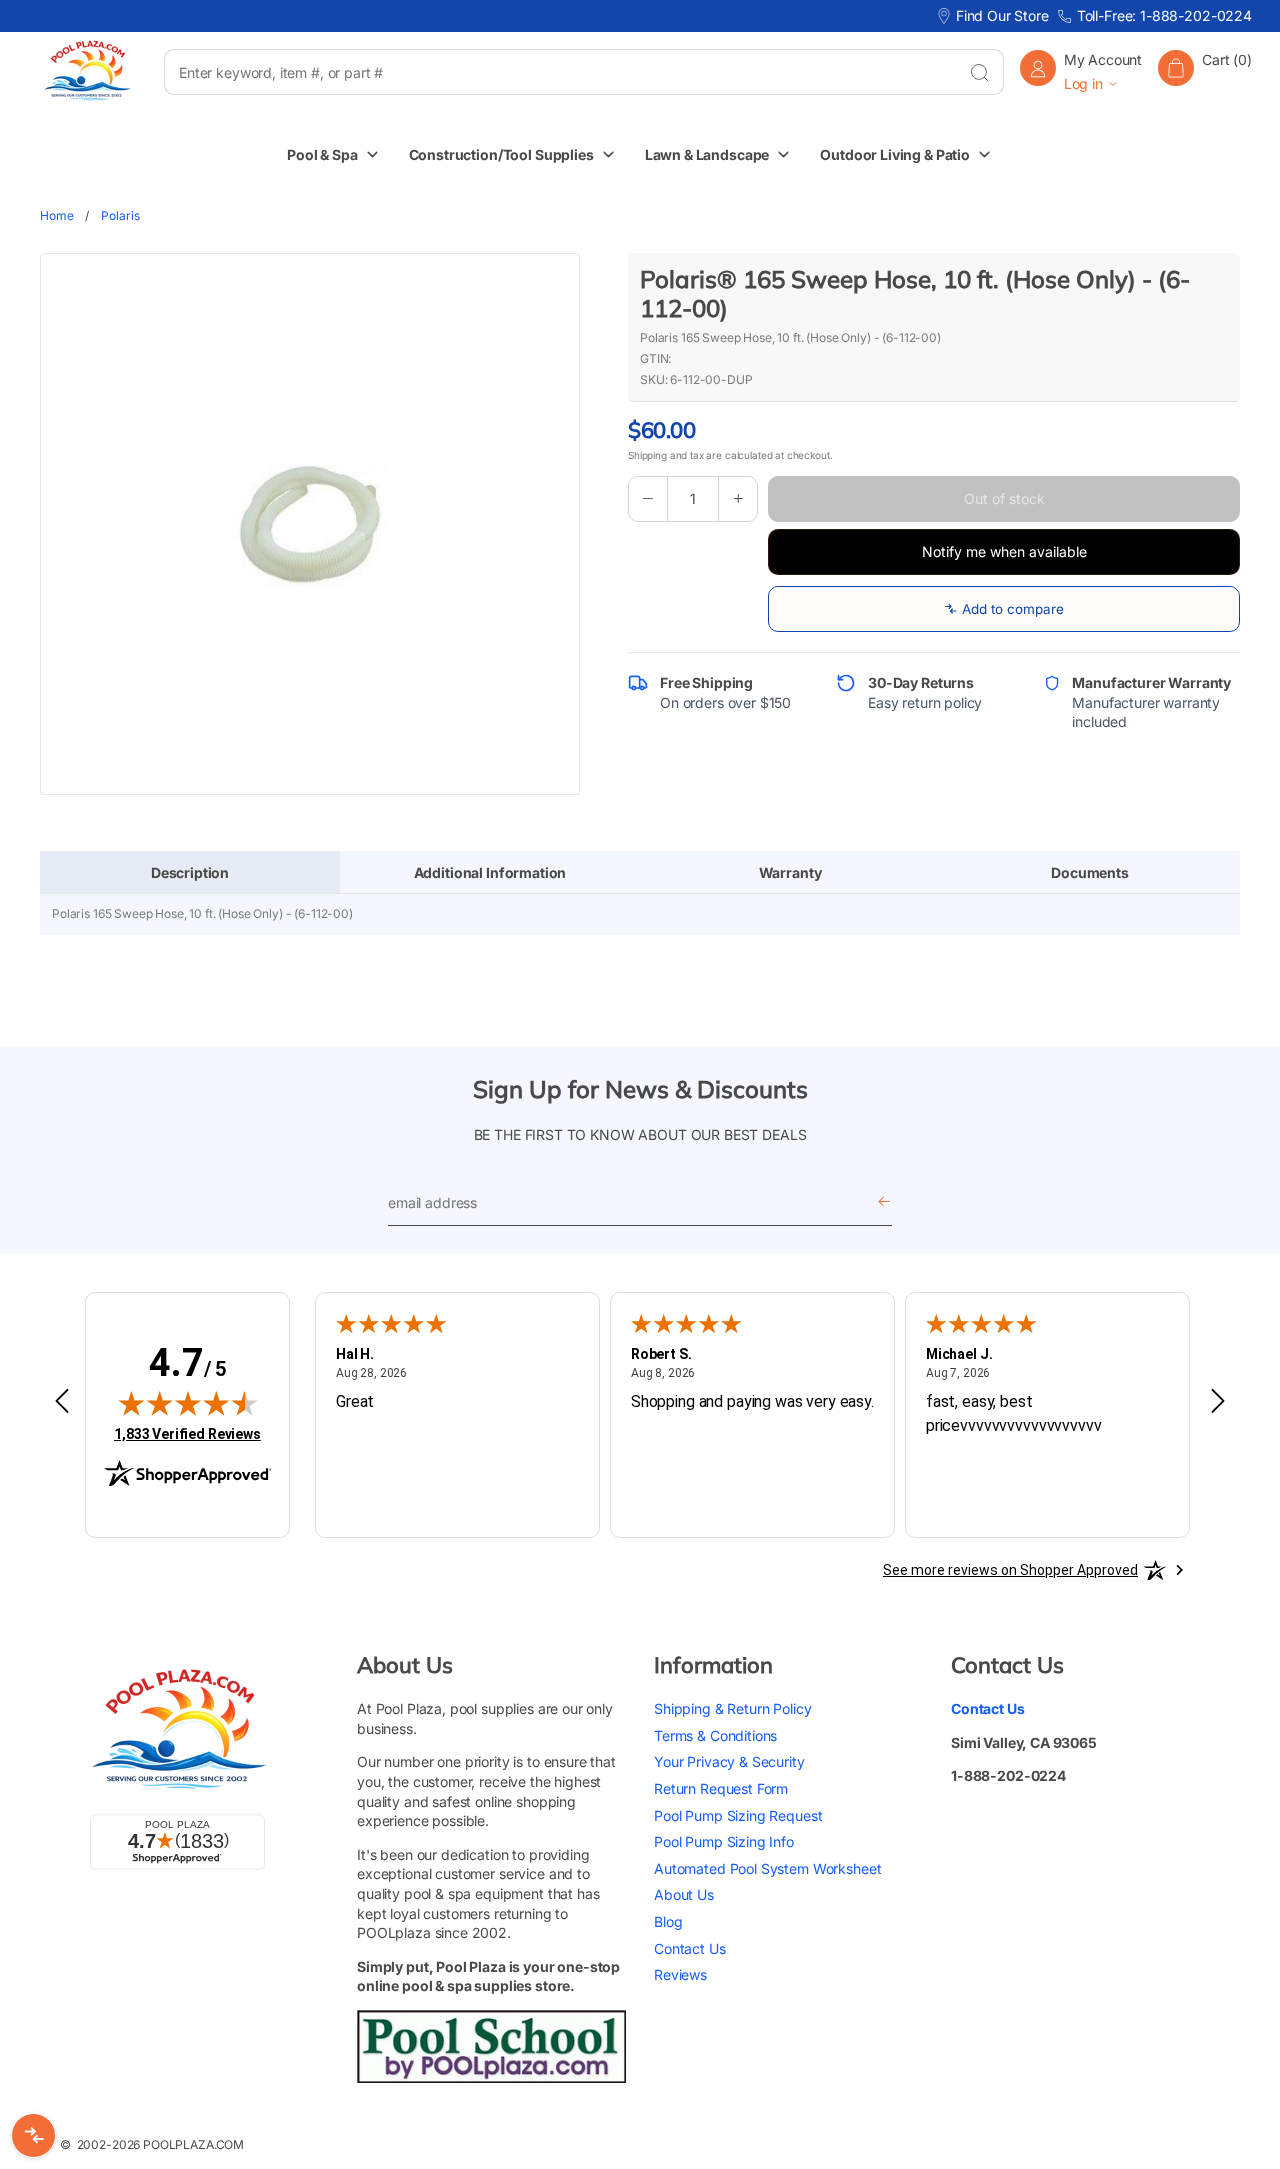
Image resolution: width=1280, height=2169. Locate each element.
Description (190, 872)
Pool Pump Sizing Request (738, 1815)
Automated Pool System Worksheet (767, 1868)
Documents (1090, 872)
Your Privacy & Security (729, 1761)
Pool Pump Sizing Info (724, 1841)
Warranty (790, 872)
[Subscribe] (884, 1202)
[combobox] (560, 72)
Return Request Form (721, 1788)
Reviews (680, 1974)
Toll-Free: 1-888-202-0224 (1164, 15)
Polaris (120, 215)
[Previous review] (62, 1402)
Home (56, 215)
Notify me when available (1004, 551)
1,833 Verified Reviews (187, 1433)
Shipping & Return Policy (732, 1708)
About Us (684, 1894)
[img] (188, 1403)
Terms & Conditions (715, 1735)
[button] (1205, 71)
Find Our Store (1002, 15)
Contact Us (690, 1948)
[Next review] (1218, 1402)
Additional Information (490, 872)
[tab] (190, 873)
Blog (668, 1921)
